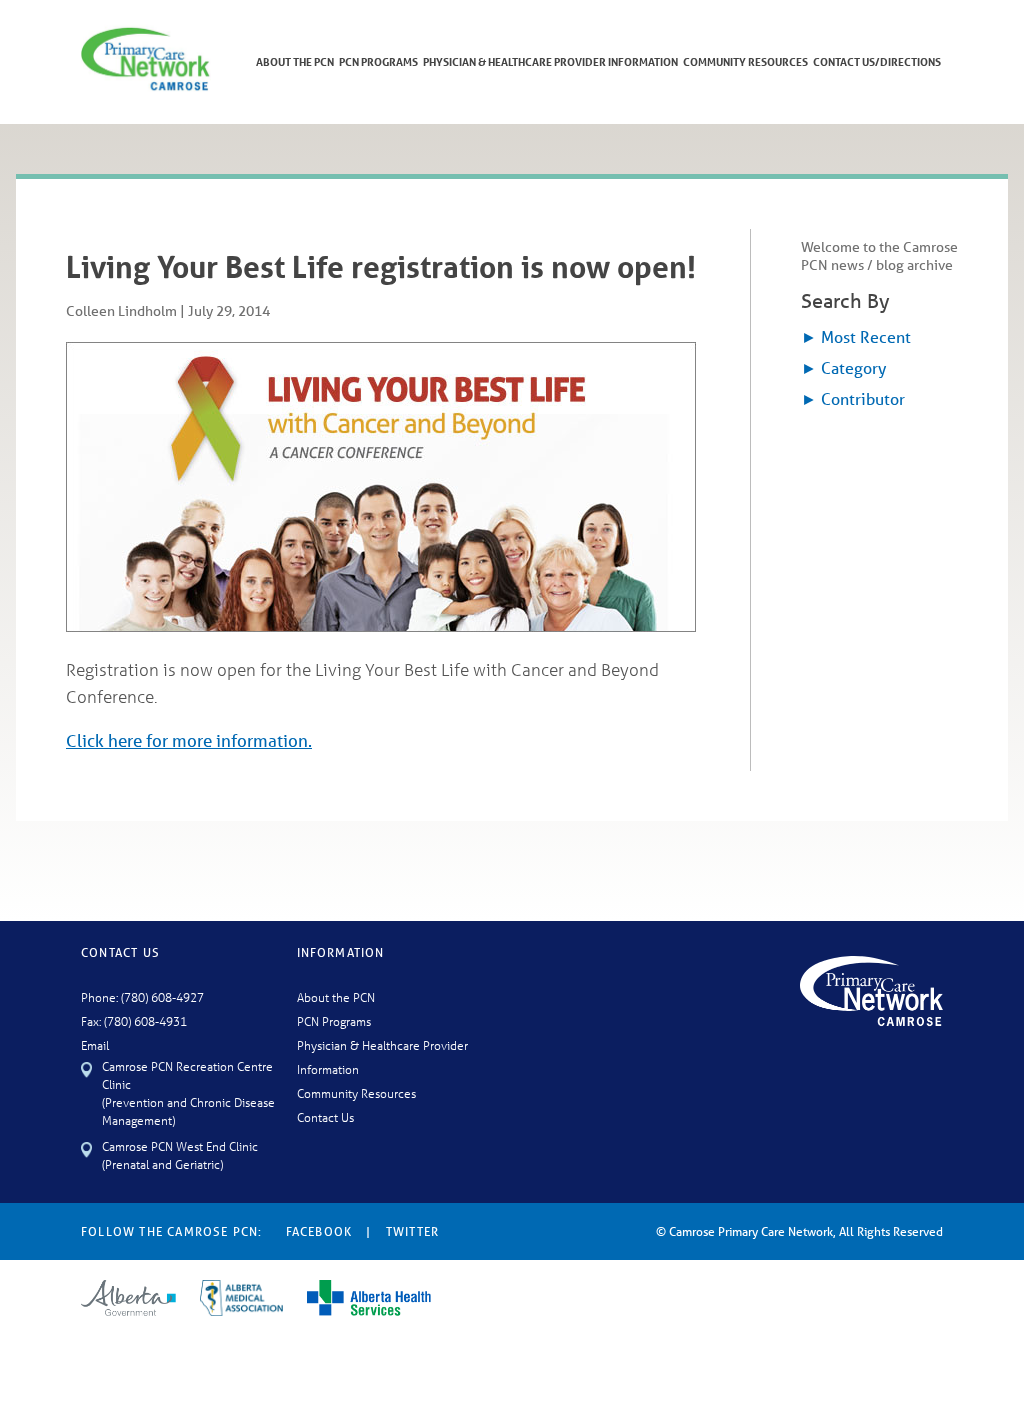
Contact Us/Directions (877, 61)
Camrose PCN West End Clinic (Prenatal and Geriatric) (180, 1154)
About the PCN (336, 996)
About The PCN (295, 61)
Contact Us (325, 1116)
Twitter (412, 1231)
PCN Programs (378, 61)
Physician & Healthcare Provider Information (550, 61)
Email (95, 1044)
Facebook (319, 1231)
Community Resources (745, 61)
